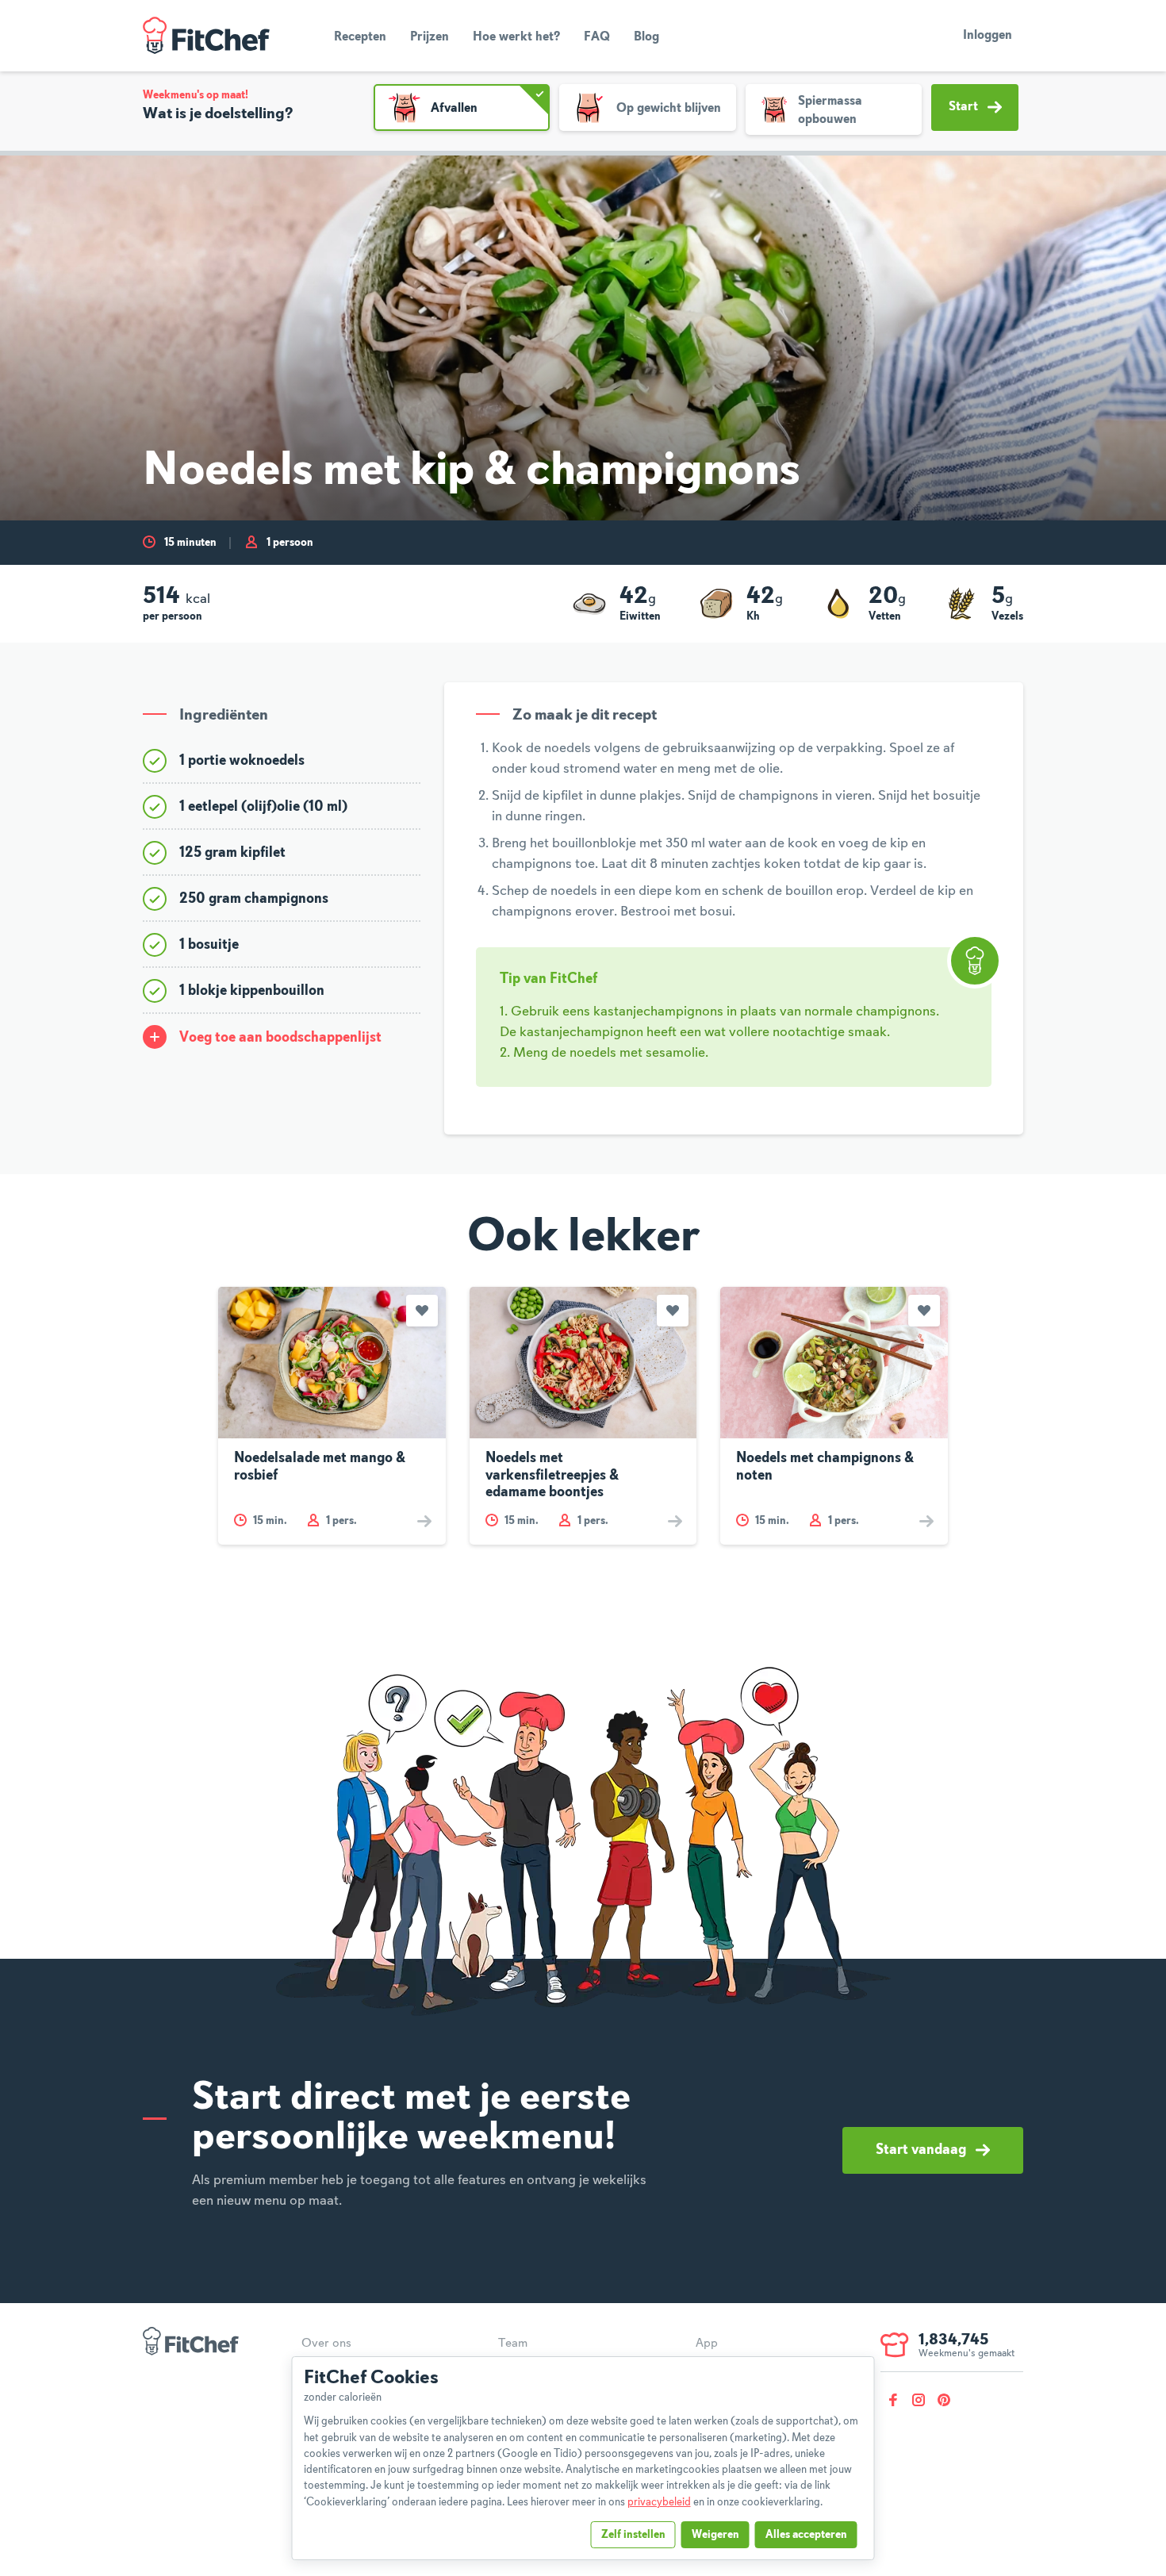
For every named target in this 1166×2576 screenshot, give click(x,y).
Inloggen (988, 36)
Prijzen (430, 37)
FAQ (597, 37)
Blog (646, 37)
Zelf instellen (633, 2535)
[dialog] (583, 2458)
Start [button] (963, 108)
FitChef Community (206, 36)
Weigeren (715, 2535)
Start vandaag (921, 2150)
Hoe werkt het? (516, 37)
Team (513, 2344)
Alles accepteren (806, 2535)
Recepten (360, 37)
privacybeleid (659, 2502)
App (707, 2344)
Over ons (326, 2344)
